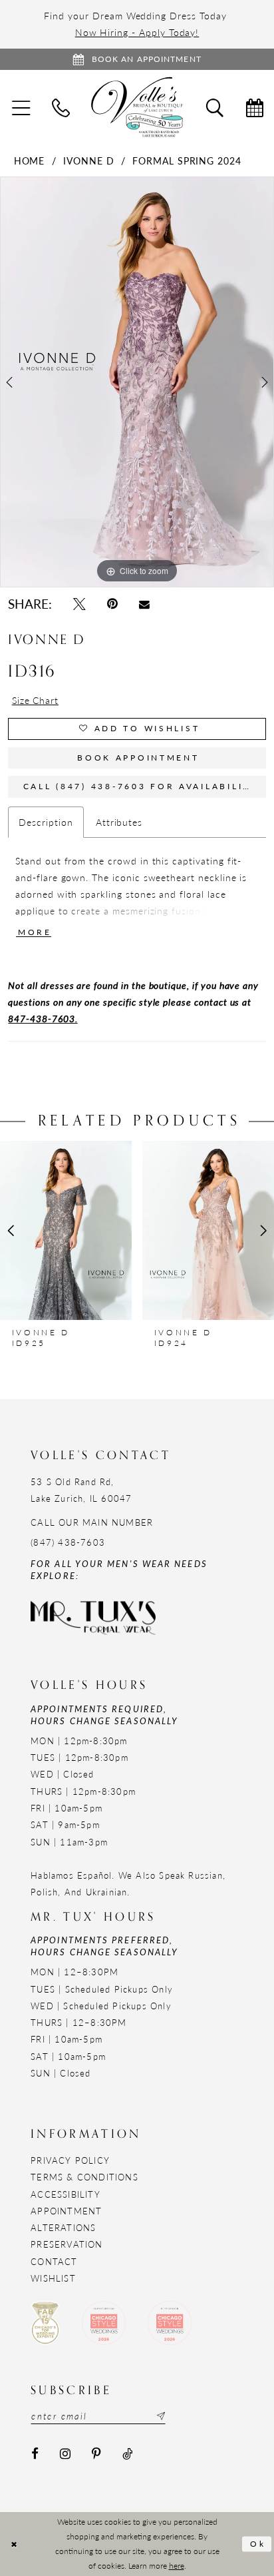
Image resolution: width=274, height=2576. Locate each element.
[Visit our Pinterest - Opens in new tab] (97, 2454)
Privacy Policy (70, 2160)
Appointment (66, 2211)
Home (30, 161)
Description (46, 822)
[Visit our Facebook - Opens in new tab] (35, 2454)
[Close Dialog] (14, 2544)
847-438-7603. (43, 1018)
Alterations (63, 2227)
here (177, 2565)
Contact (54, 2261)
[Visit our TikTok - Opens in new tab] (127, 2454)
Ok (258, 2544)
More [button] (35, 932)
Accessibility (66, 2194)
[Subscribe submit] (160, 2416)
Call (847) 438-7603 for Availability (140, 786)
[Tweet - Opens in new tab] (79, 604)
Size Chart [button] (35, 700)
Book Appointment (138, 758)
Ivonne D (89, 161)
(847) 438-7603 (68, 1542)
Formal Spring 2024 (187, 161)
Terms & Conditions (84, 2177)
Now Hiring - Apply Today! (137, 32)
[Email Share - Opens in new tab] (145, 604)
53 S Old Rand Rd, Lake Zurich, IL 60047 (81, 1490)
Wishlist (53, 2278)
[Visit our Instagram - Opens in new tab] (65, 2454)
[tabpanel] (137, 382)
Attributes (119, 822)
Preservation (67, 2244)
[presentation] (66, 1231)
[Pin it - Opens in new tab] (112, 604)
